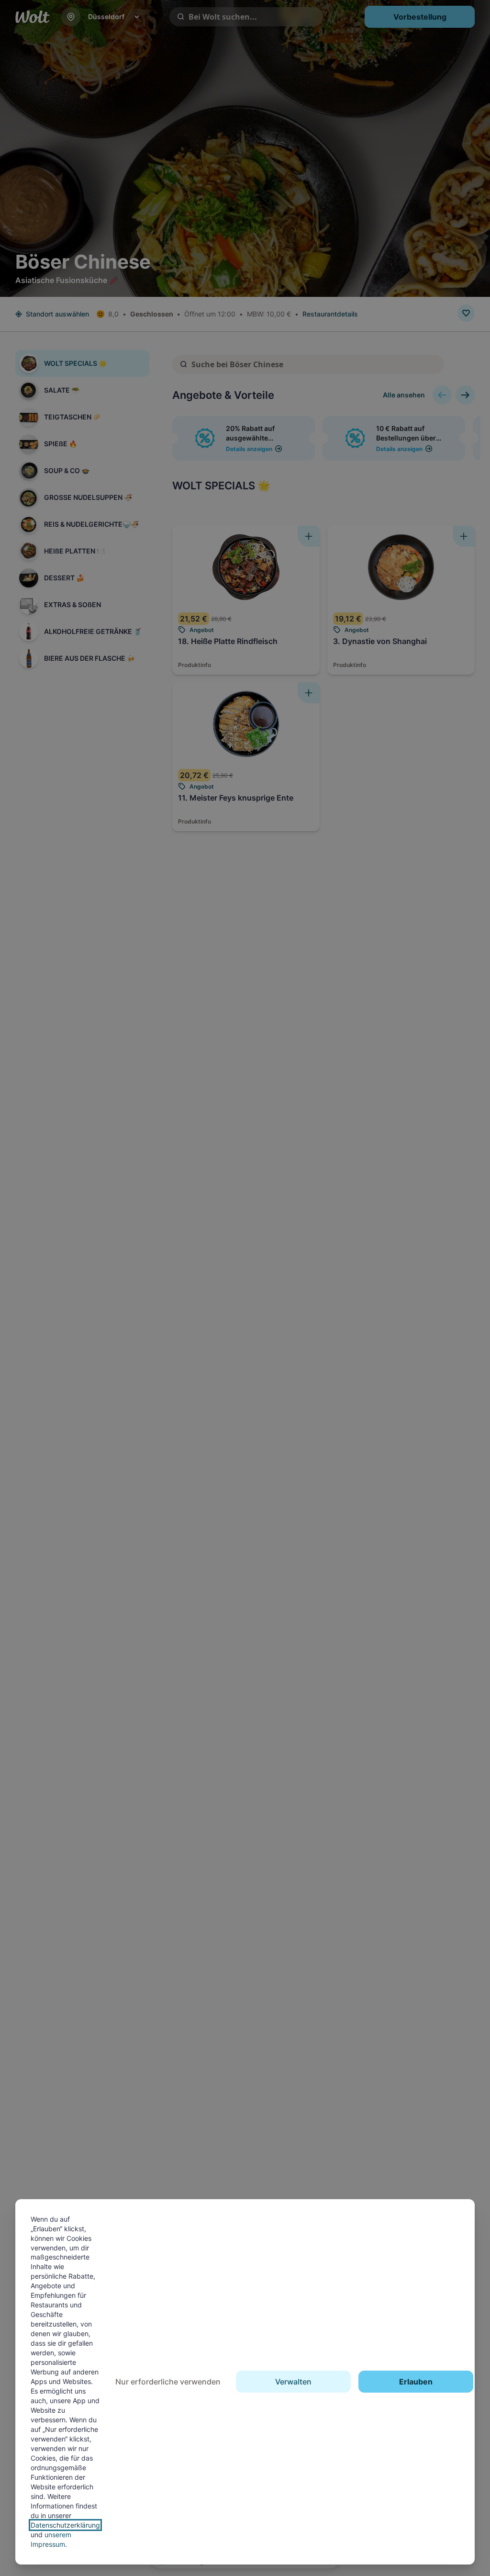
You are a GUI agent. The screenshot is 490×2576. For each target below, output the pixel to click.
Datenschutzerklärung (65, 2525)
